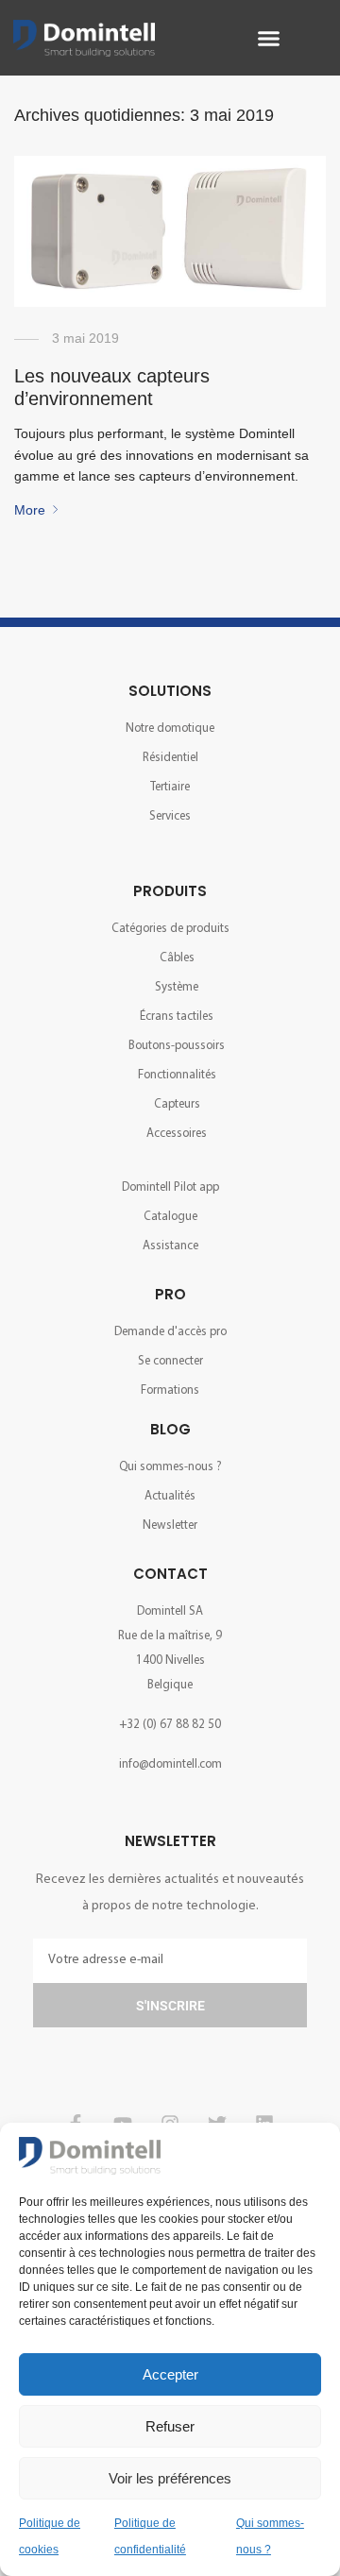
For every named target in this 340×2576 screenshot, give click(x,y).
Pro (170, 1294)
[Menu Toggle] (268, 38)
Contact (170, 1574)
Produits (170, 891)
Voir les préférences (170, 2478)
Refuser (170, 2426)
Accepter (170, 2374)
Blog (170, 1429)
